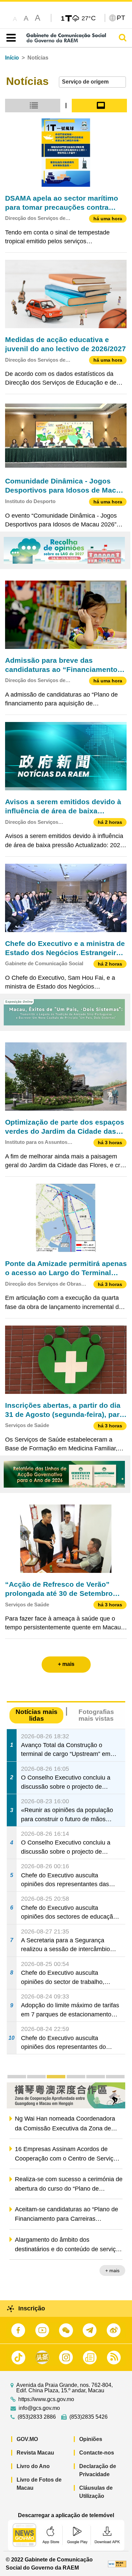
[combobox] (92, 82)
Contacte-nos (97, 2453)
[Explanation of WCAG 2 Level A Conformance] (117, 2564)
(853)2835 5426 (89, 2417)
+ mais (112, 2270)
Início (12, 58)
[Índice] (10, 38)
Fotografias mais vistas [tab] (96, 1715)
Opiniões (91, 2439)
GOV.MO (27, 2439)
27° (89, 18)
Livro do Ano (33, 2466)
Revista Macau (35, 2453)
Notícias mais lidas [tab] (37, 1715)
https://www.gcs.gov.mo (46, 2399)
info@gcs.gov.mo (39, 2408)
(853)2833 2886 (37, 2417)
